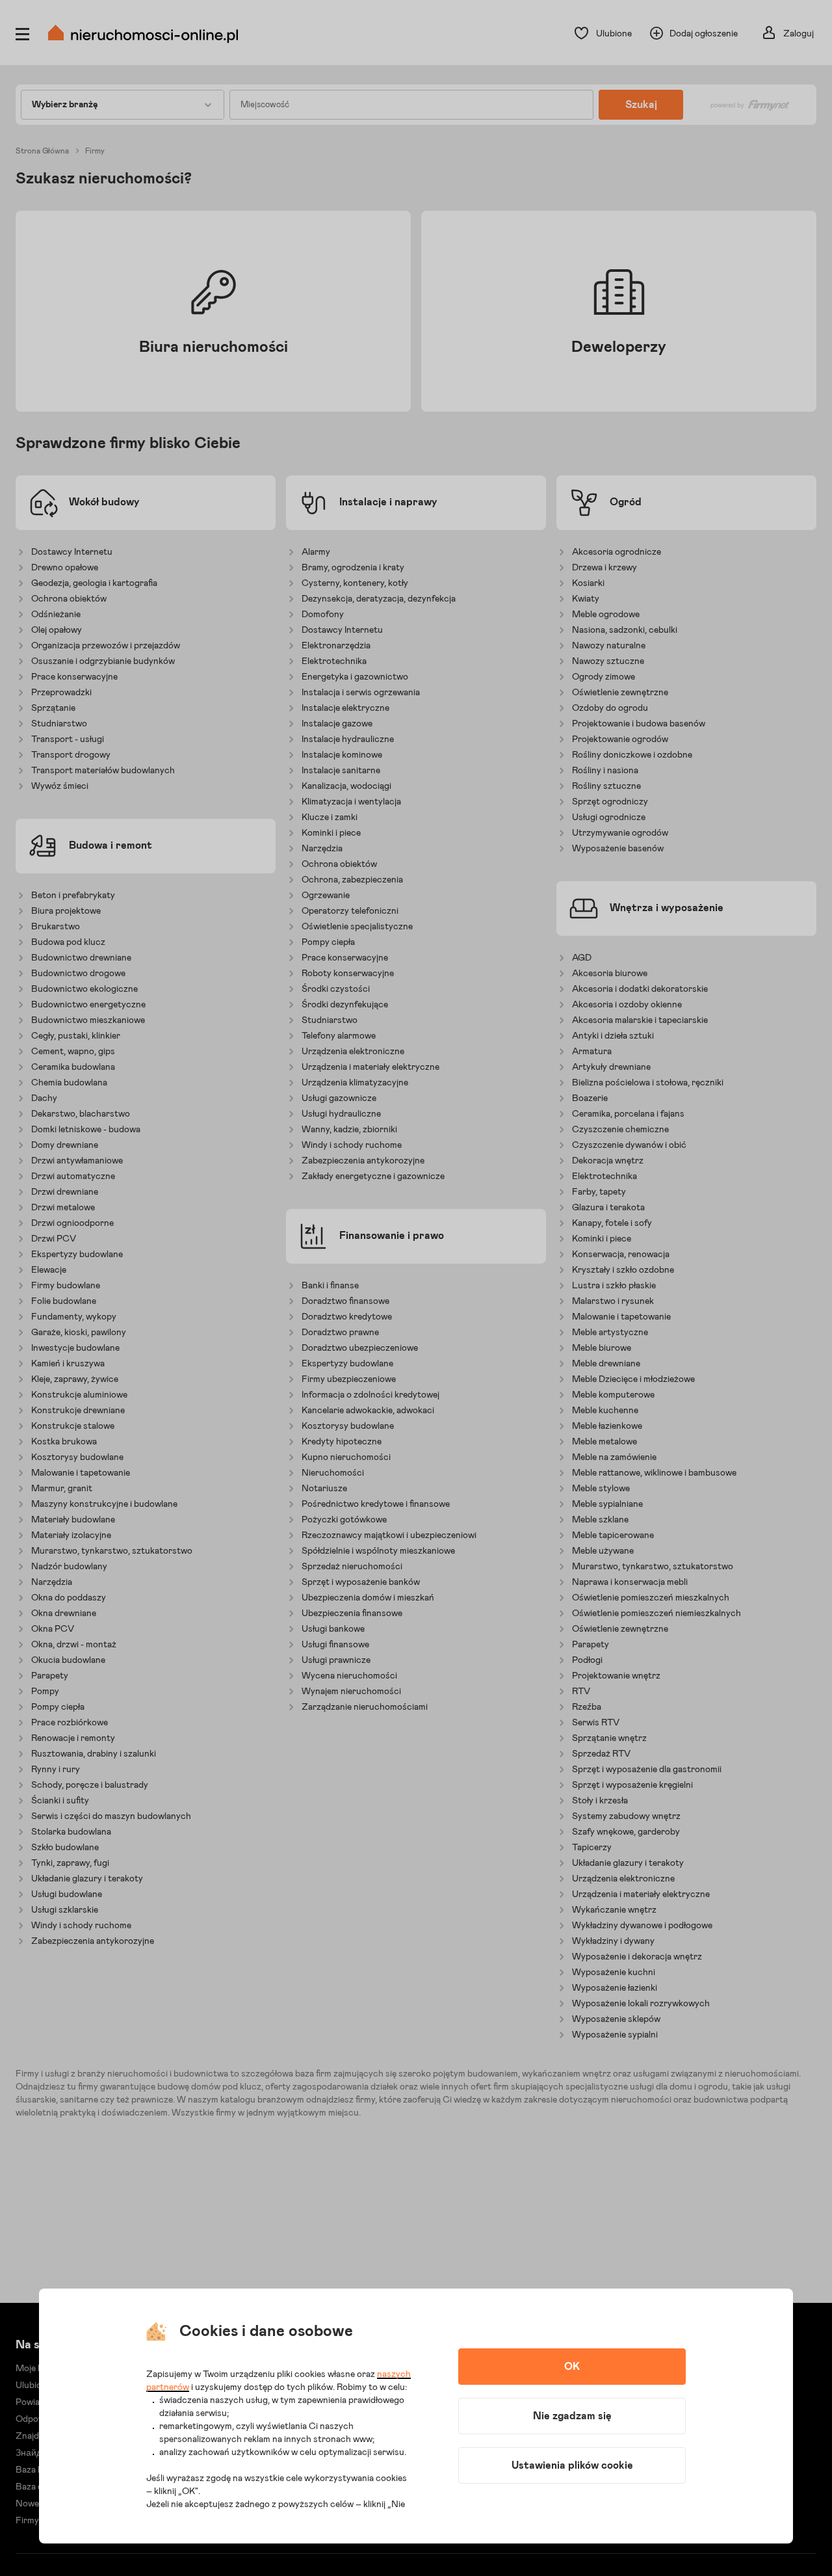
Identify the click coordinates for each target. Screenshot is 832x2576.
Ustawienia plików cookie (572, 2465)
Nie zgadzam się (572, 2416)
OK (572, 2367)
